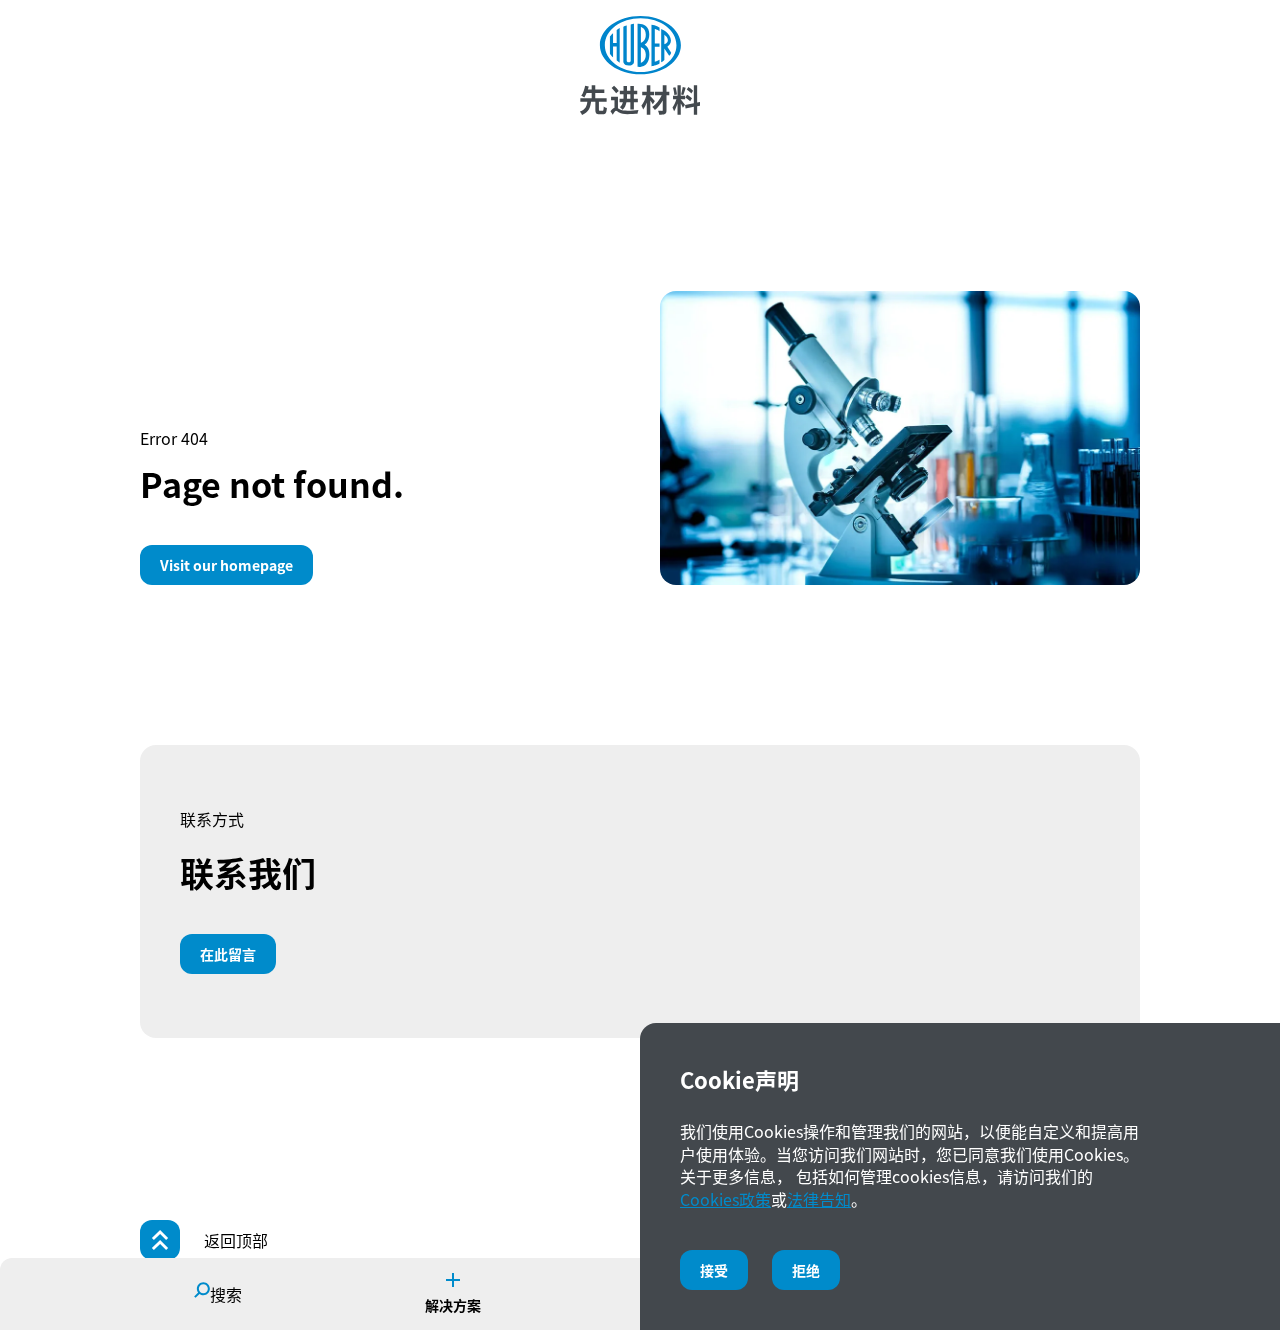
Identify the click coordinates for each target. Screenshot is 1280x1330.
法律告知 (819, 1199)
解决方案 (453, 1305)
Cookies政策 (725, 1199)
